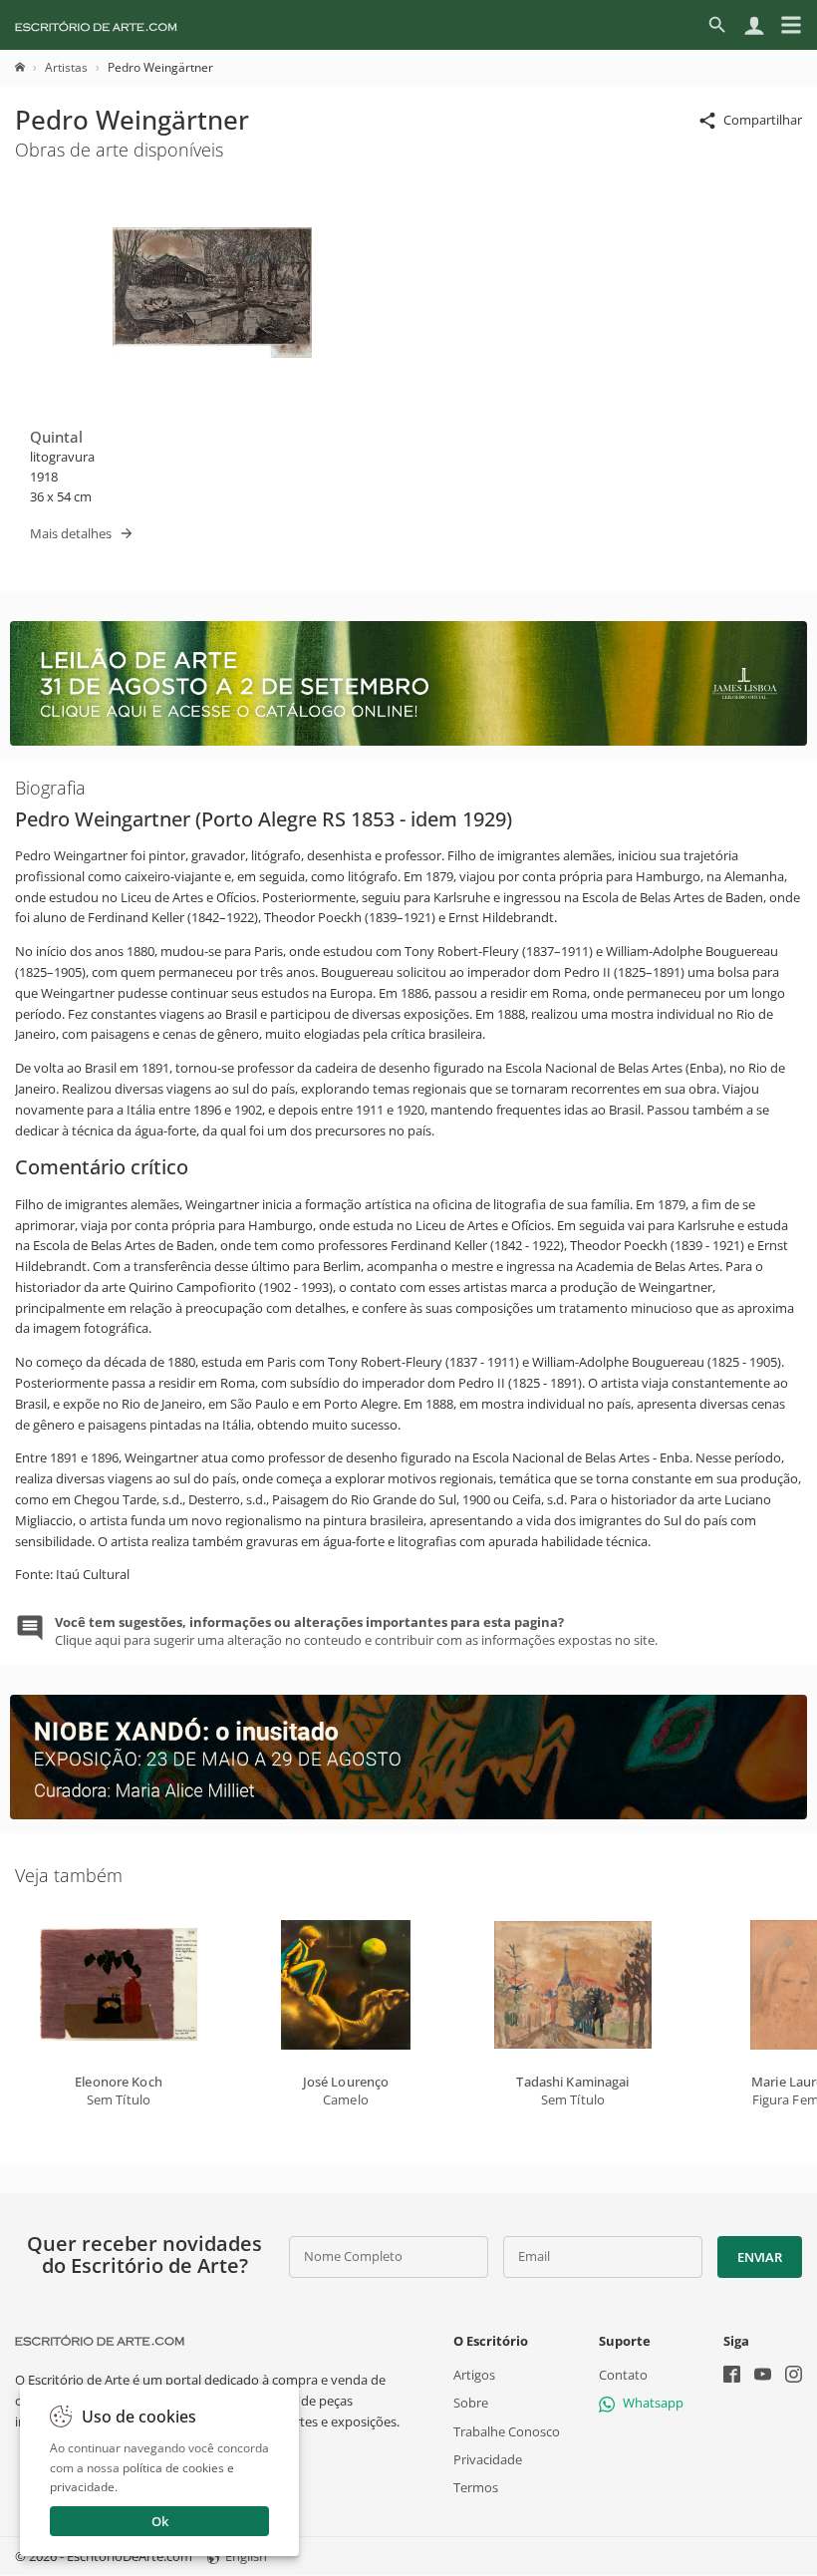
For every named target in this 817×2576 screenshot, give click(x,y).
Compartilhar (763, 120)
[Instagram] (794, 2377)
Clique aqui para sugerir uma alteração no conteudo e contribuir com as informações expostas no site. (356, 1631)
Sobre (471, 2404)
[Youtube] (763, 2377)
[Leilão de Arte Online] (408, 741)
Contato (623, 2376)
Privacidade (488, 2459)
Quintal (56, 437)
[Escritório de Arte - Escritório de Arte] (100, 2341)
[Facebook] (732, 2377)
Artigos (474, 2376)
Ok (160, 2521)
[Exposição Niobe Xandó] (408, 1814)
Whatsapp (653, 2404)
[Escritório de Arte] (96, 25)
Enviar (759, 2257)
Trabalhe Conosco (507, 2431)
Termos (476, 2487)
